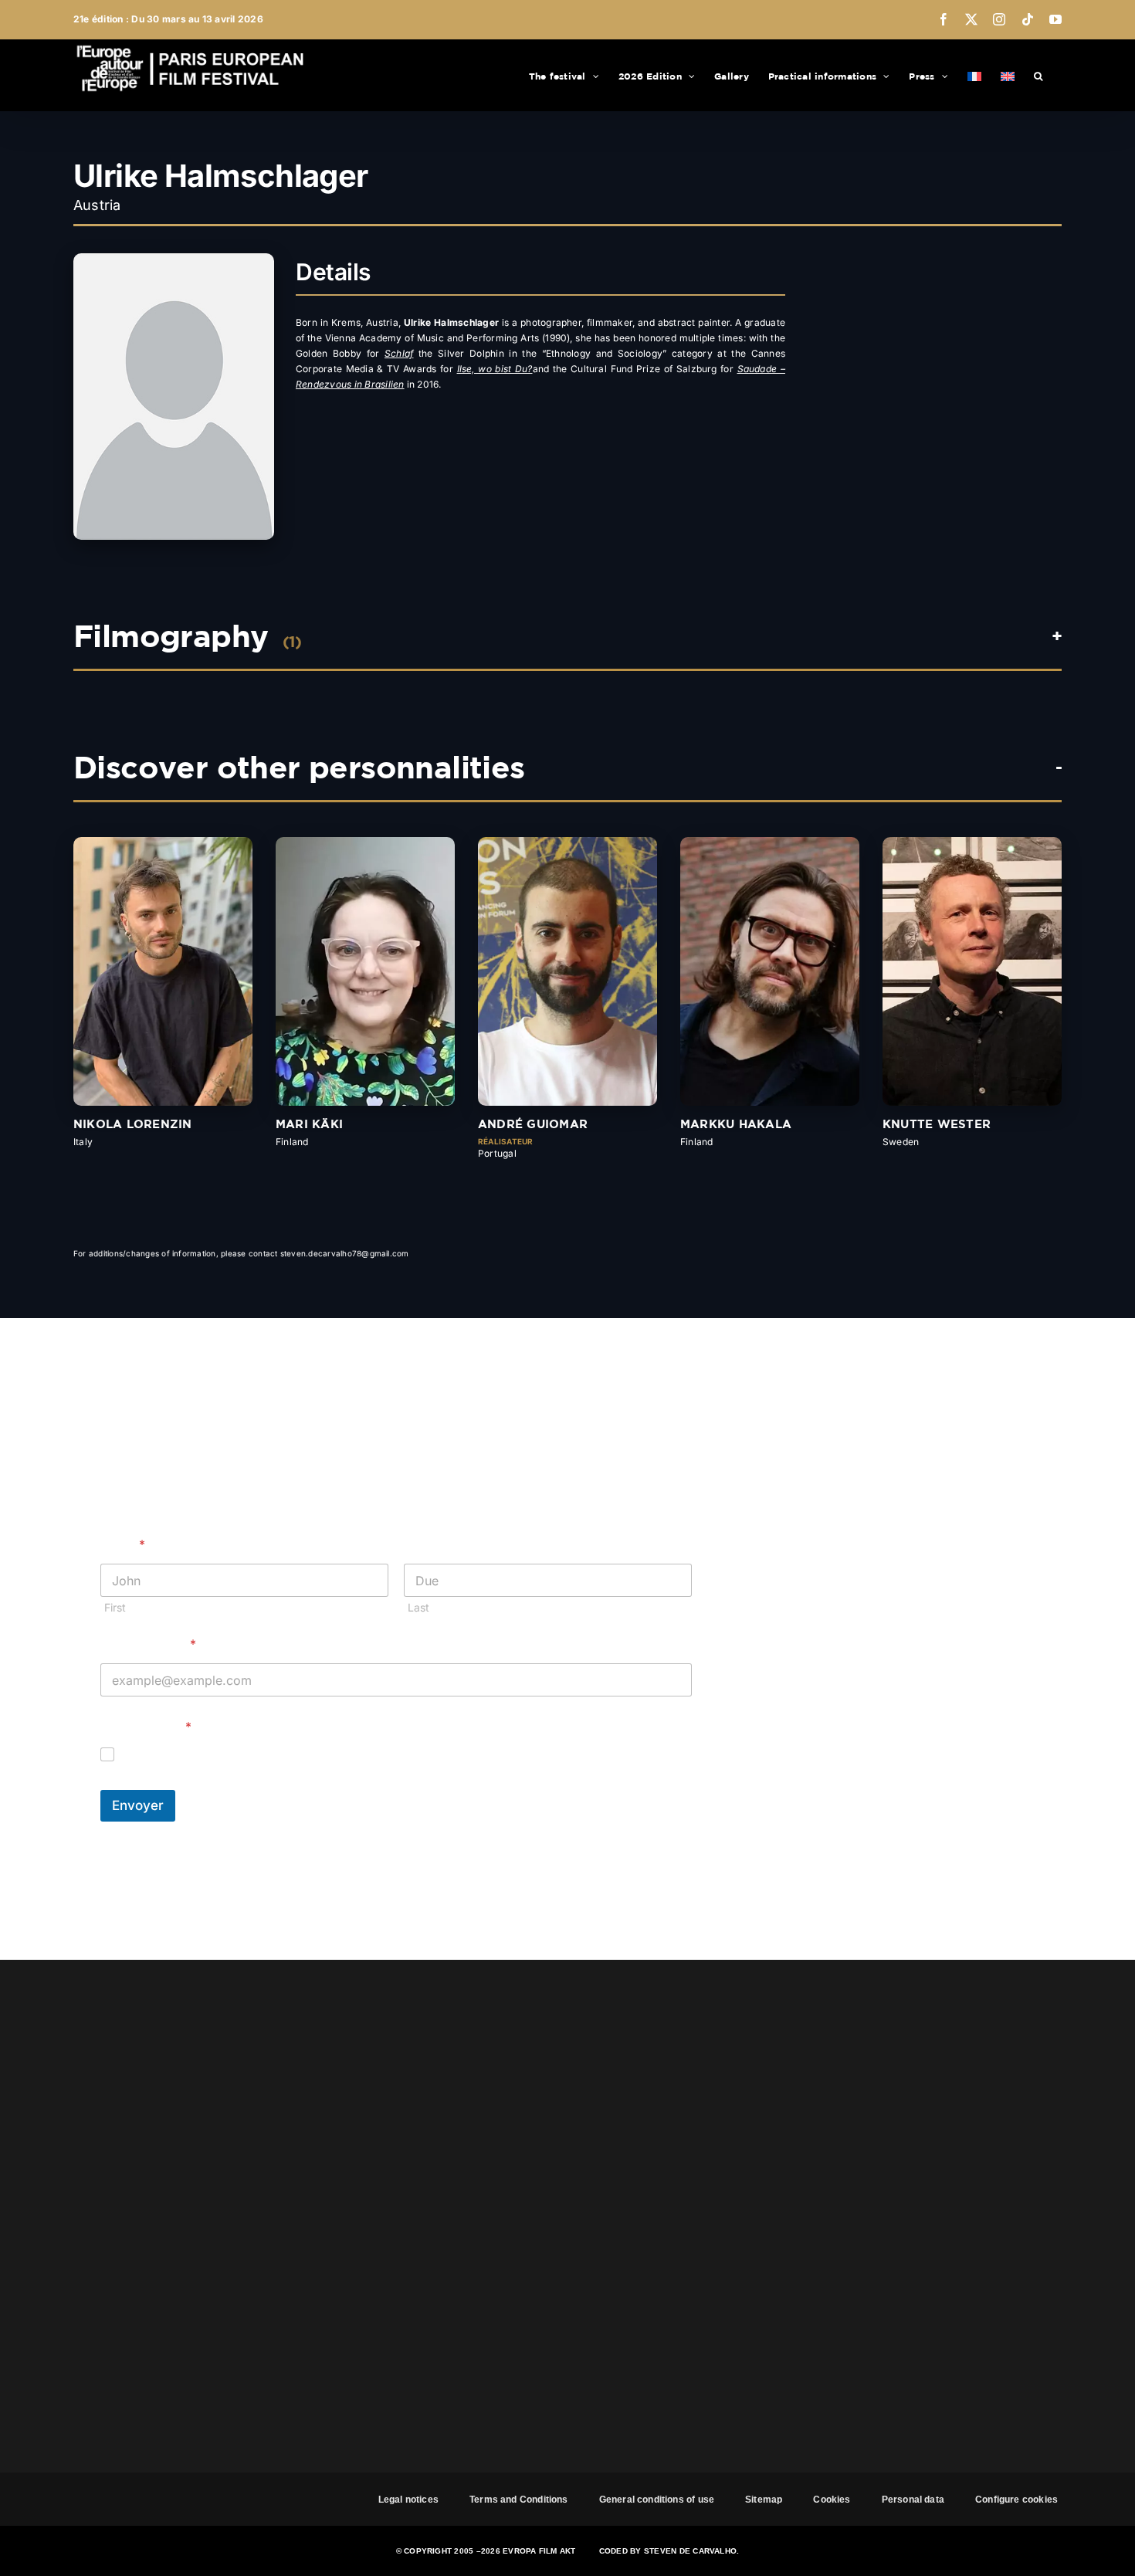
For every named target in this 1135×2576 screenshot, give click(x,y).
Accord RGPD (146, 1727)
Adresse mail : (148, 1644)
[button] (1038, 75)
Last (418, 1607)
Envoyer (138, 1805)
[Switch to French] (974, 75)
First (115, 1607)
